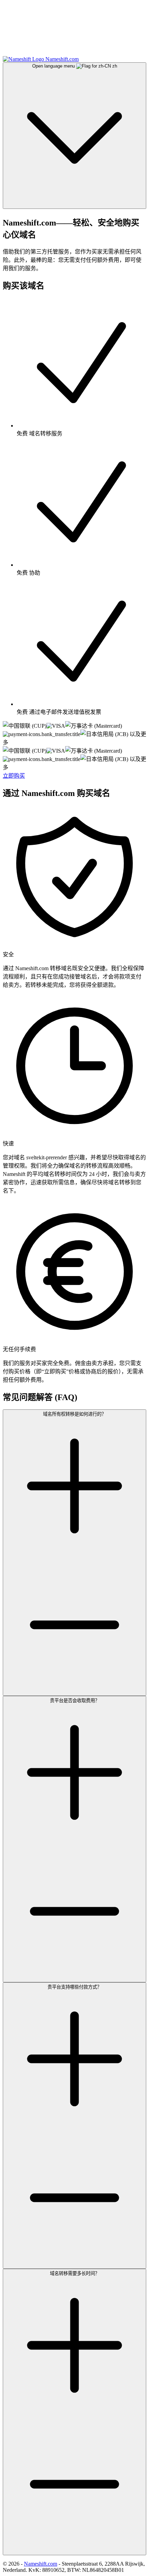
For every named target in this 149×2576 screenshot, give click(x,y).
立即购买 (14, 776)
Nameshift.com (41, 2564)
